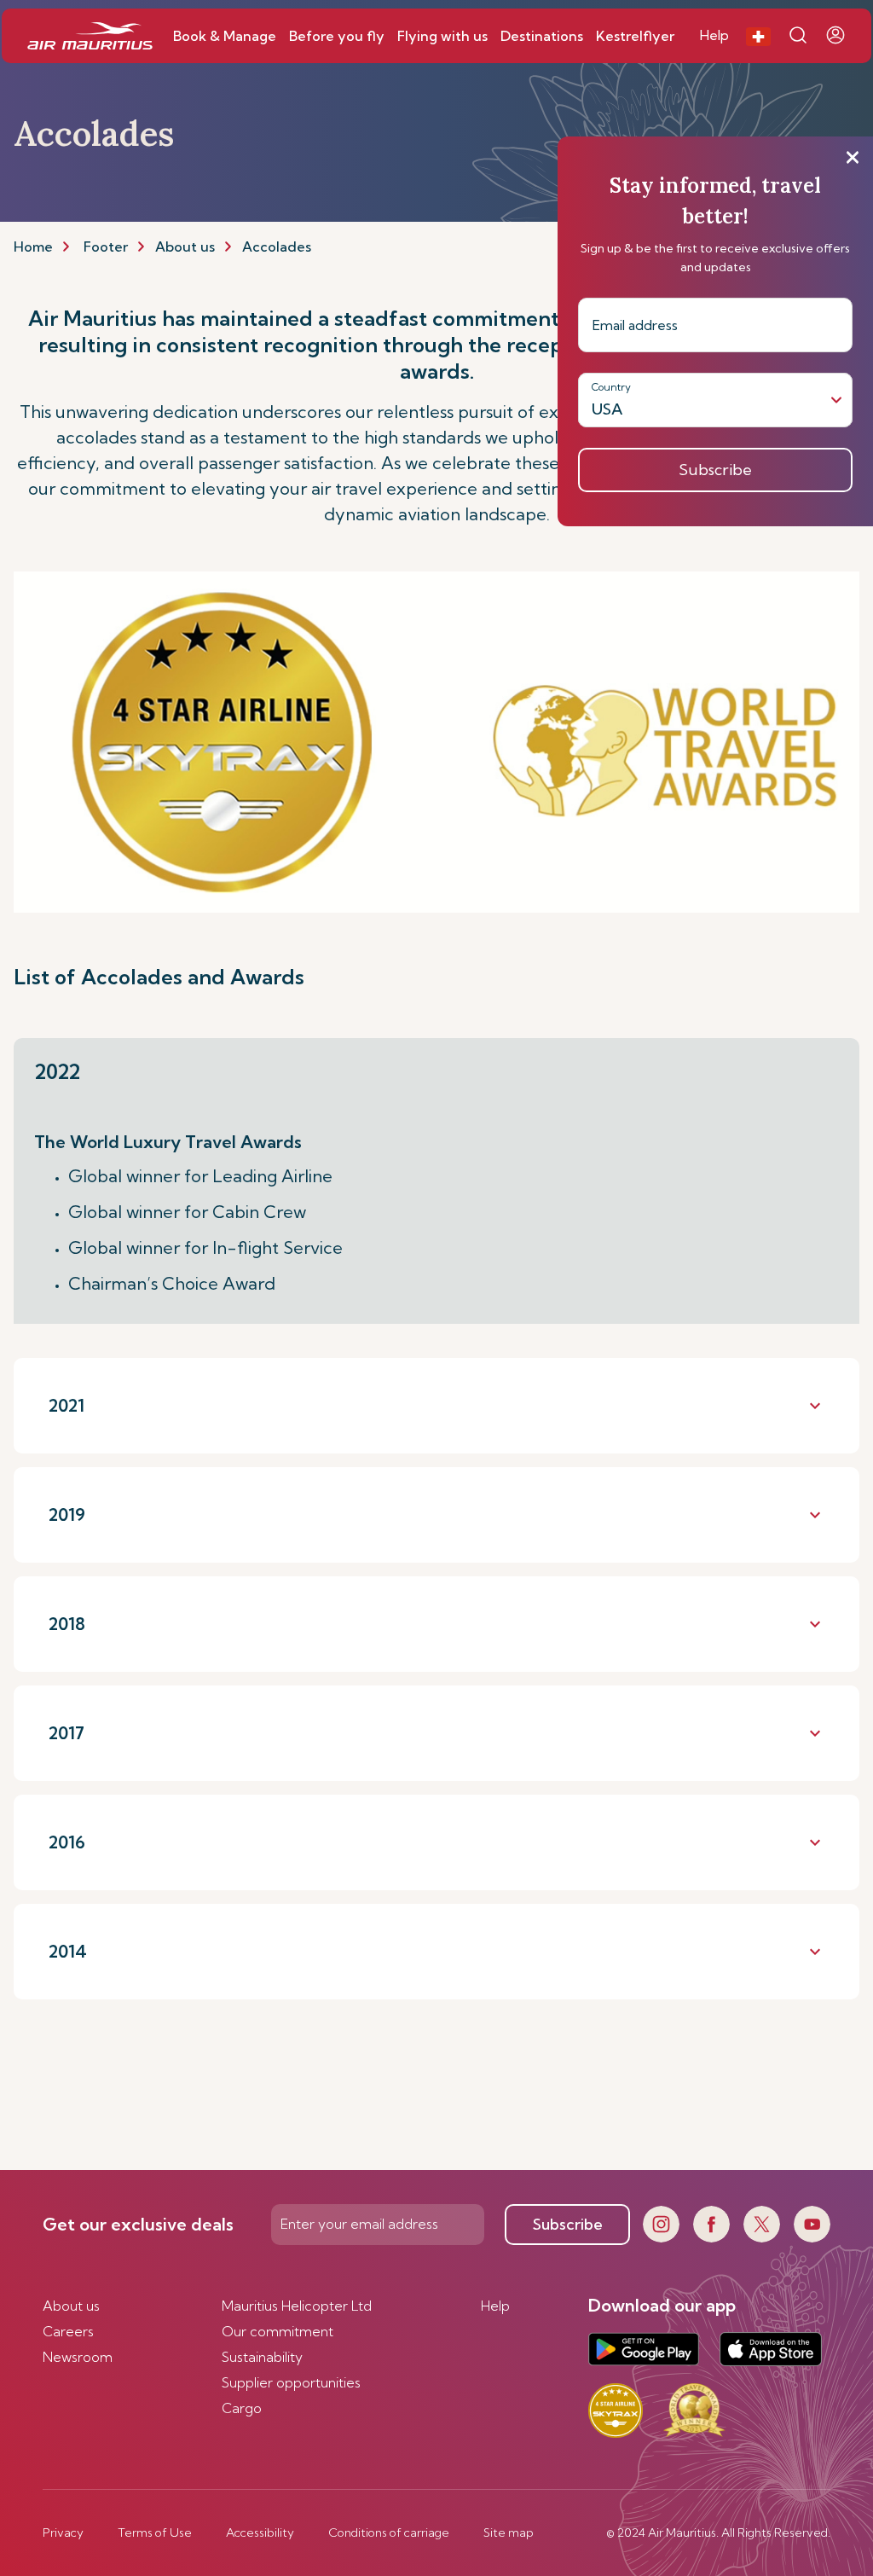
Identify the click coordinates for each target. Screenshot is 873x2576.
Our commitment (278, 2331)
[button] (758, 36)
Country (611, 387)
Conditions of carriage (389, 2532)
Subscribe (568, 2224)
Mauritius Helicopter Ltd (297, 2306)
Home (33, 247)
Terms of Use (155, 2532)
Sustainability (262, 2357)
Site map (509, 2532)
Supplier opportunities (291, 2382)
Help (495, 2306)
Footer (106, 247)
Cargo (242, 2408)
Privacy (63, 2532)
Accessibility (260, 2532)
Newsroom (78, 2357)
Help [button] (714, 35)
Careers (68, 2331)
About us (185, 247)
